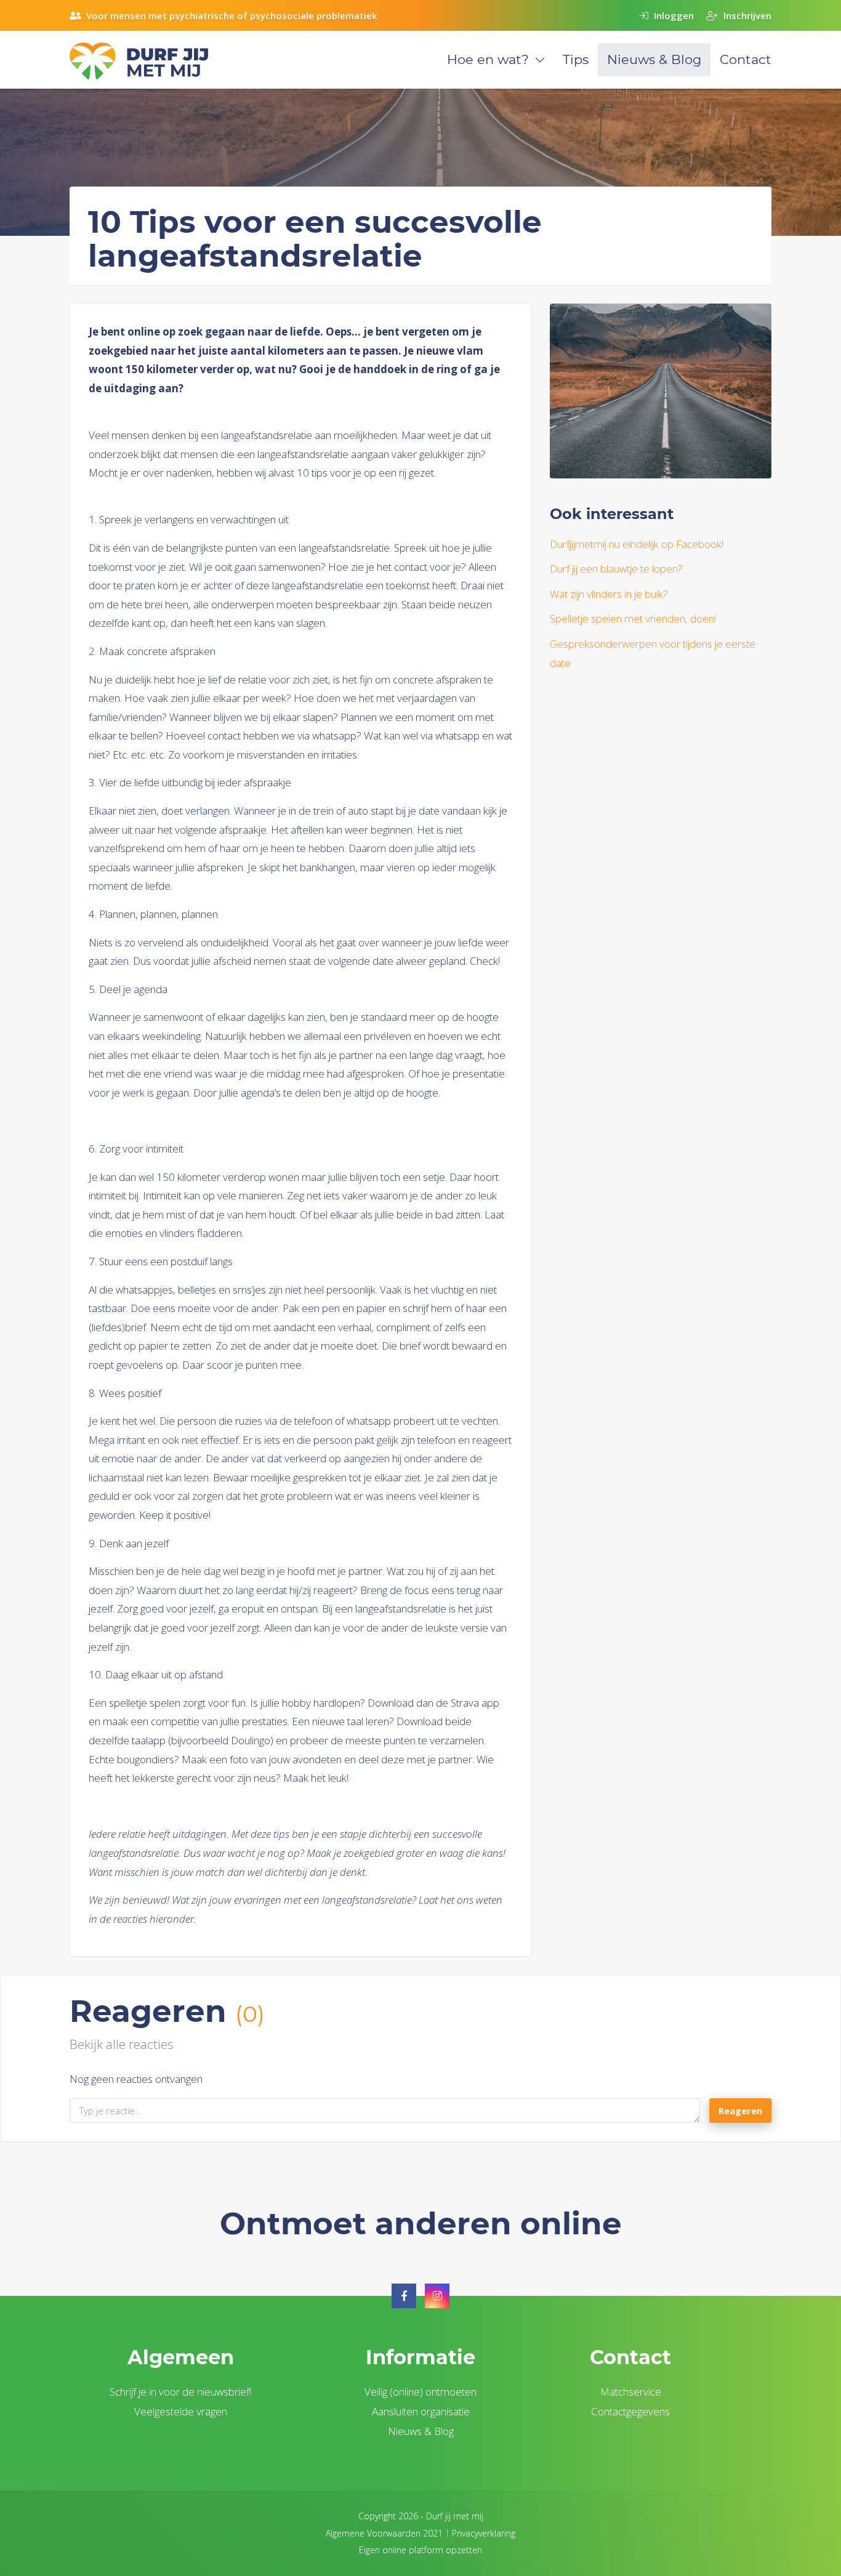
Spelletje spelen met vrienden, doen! (633, 618)
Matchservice (631, 2392)
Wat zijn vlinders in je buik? (609, 594)
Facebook (404, 2296)
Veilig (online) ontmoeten (420, 2392)
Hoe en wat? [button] (488, 59)
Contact (746, 59)
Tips (576, 59)
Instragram (437, 2296)
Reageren (740, 2111)
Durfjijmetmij (153, 61)
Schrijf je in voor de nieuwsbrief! (180, 2392)
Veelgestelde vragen (181, 2411)
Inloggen (673, 15)
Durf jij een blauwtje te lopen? (616, 569)
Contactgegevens (630, 2411)
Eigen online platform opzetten (420, 2550)
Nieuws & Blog (654, 59)
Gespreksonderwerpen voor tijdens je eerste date (653, 653)
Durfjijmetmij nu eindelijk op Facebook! (637, 544)
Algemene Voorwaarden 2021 (384, 2533)
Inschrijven (746, 15)
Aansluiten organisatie (421, 2411)
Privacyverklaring (484, 2533)
